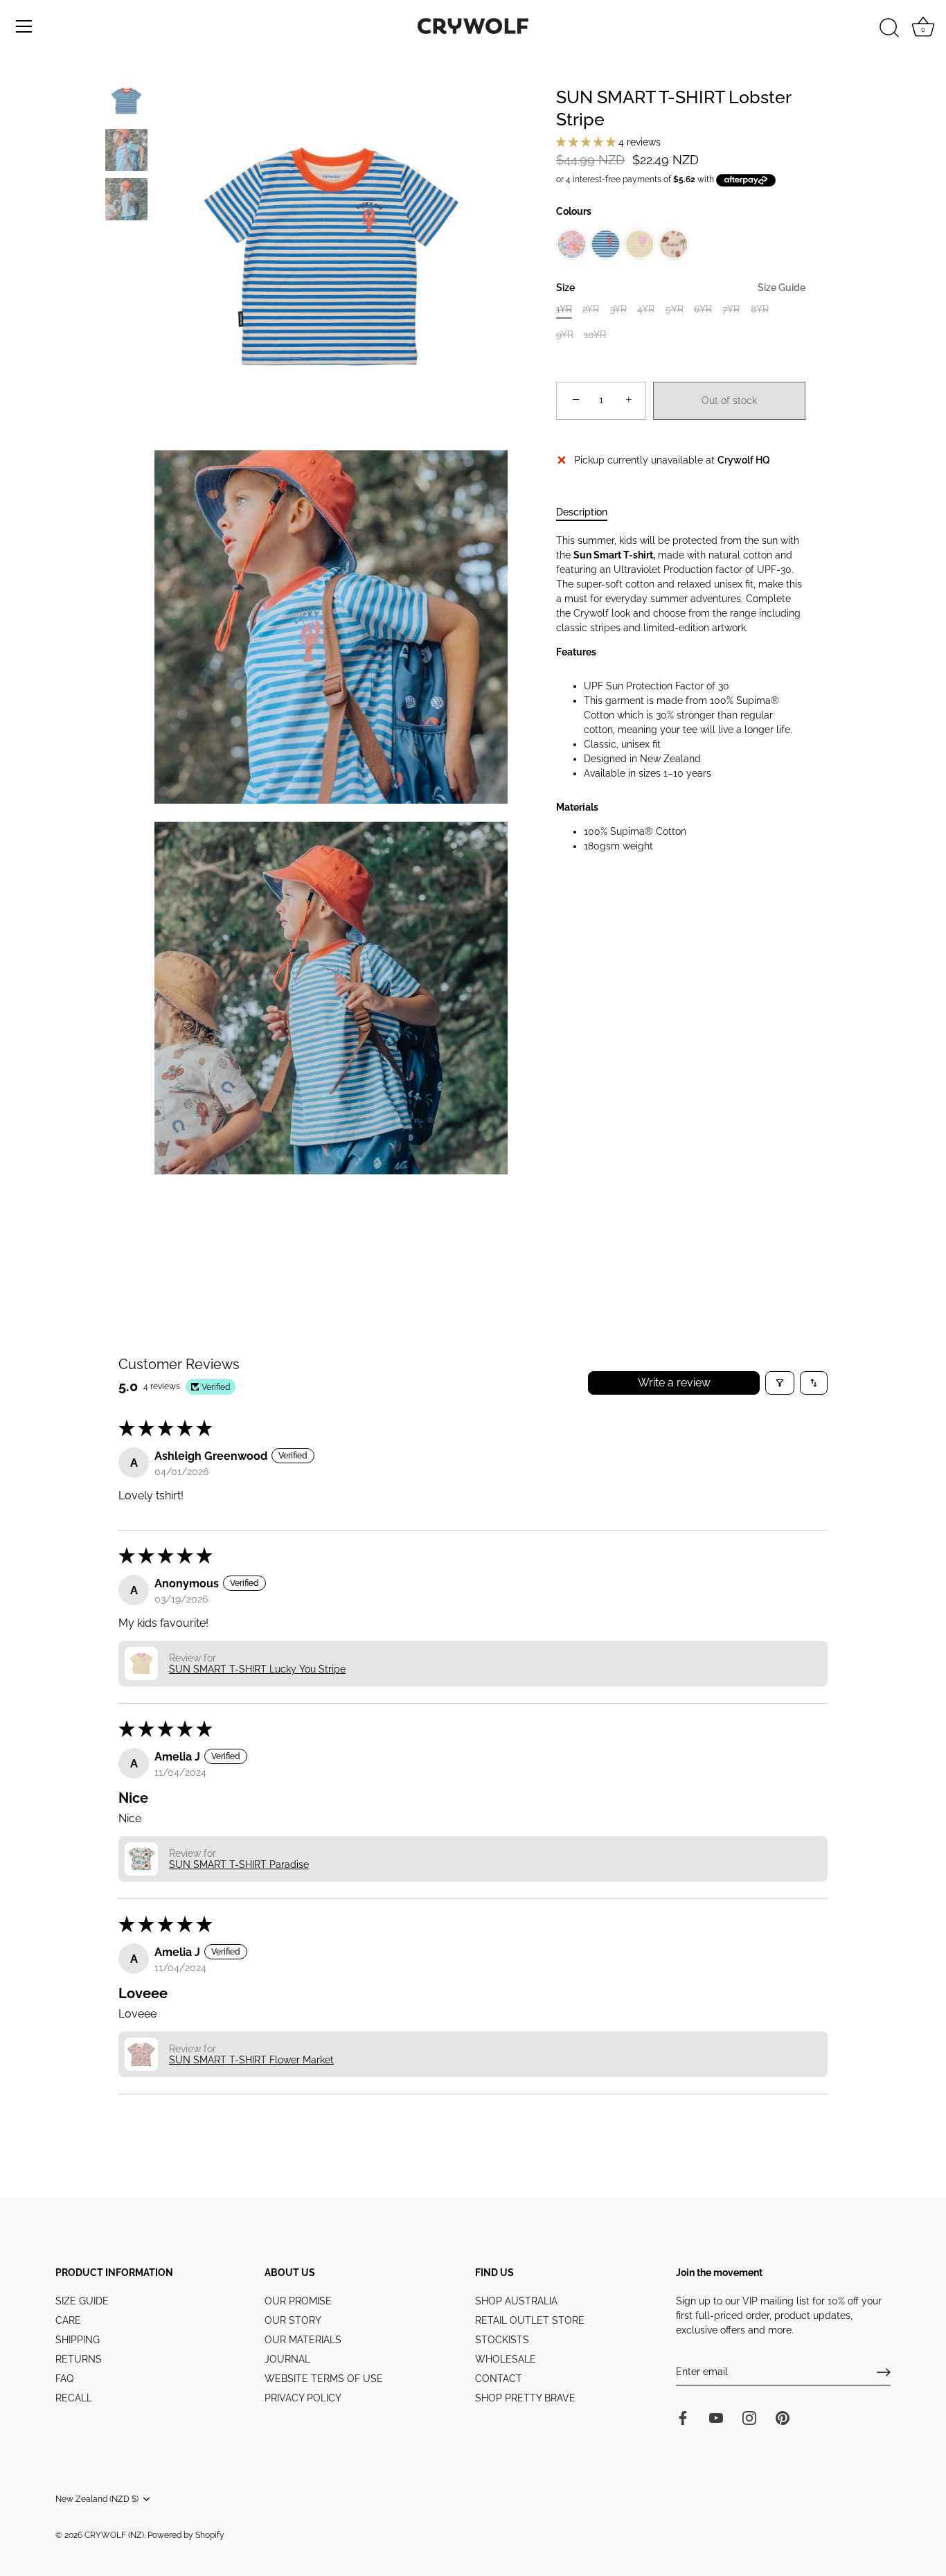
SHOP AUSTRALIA (516, 2301)
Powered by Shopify (186, 2535)
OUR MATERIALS (303, 2340)
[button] (587, 142)
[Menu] (24, 26)
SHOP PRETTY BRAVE (525, 2398)
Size (681, 288)
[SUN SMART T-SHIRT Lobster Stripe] (126, 101)
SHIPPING (78, 2340)
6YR (703, 309)
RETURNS (79, 2359)
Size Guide (782, 288)
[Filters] (780, 1383)
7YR (731, 309)
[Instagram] (749, 2417)
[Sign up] (884, 2372)
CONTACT (499, 2379)
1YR (564, 309)
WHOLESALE (506, 2359)
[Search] (889, 28)
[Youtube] (716, 2417)
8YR (760, 309)
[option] (126, 103)
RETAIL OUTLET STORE (530, 2320)
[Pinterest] (783, 2417)
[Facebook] (683, 2417)
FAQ (64, 2379)
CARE (68, 2320)
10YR (595, 334)
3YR (618, 309)
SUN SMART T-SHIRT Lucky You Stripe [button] (257, 1669)
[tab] (589, 512)
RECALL (74, 2398)
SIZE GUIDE (82, 2301)
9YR (565, 334)
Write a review (674, 1383)
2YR (591, 309)
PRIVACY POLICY (303, 2398)
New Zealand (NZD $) (97, 2499)
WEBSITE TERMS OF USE (324, 2379)
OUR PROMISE (298, 2301)
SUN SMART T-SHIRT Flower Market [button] (251, 2060)
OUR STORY (293, 2320)
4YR (646, 309)
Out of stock (729, 400)
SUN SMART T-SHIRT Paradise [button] (239, 1864)
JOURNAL (287, 2359)
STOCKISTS (502, 2340)
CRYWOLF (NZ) (114, 2535)
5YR (675, 309)
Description (582, 512)
